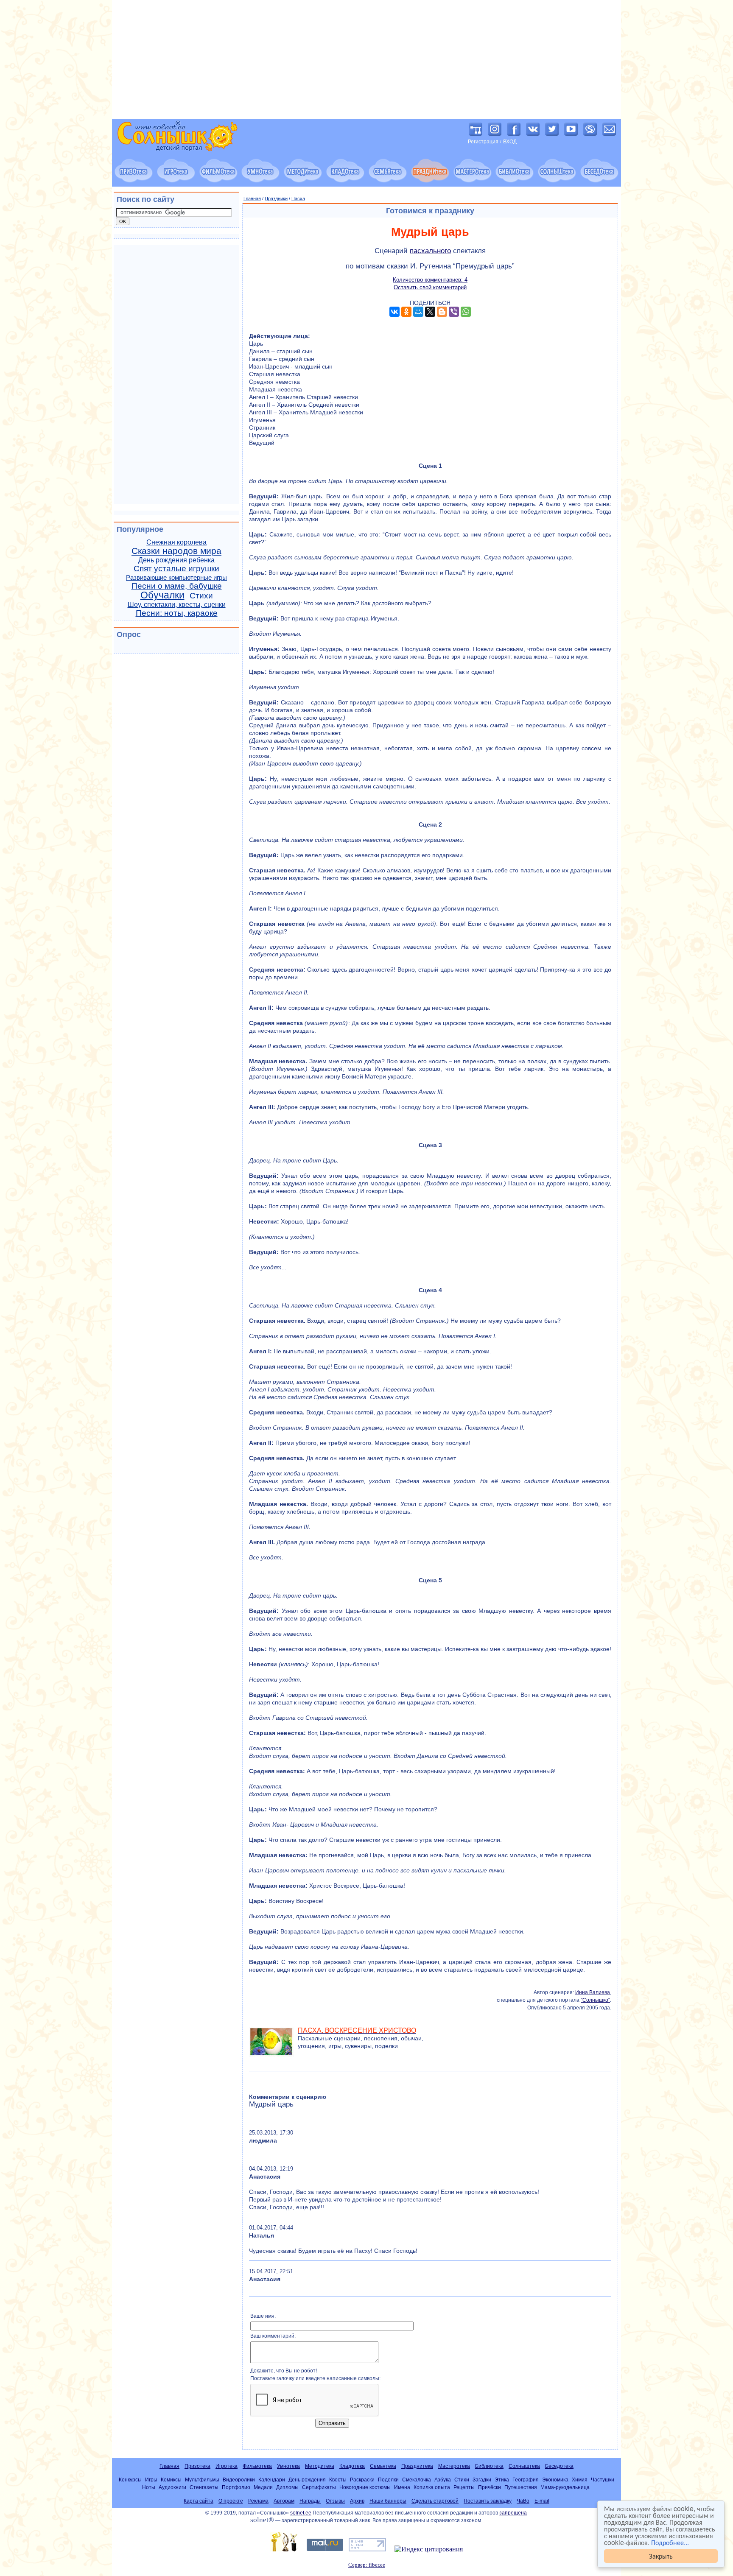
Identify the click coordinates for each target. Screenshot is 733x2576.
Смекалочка (417, 2480)
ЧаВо (523, 2501)
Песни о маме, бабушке (177, 586)
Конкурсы (130, 2480)
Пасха (298, 198)
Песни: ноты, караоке (177, 613)
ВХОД (510, 142)
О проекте (231, 2501)
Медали (263, 2487)
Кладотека (352, 2466)
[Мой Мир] (418, 312)
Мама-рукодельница (565, 2487)
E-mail (542, 2501)
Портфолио (236, 2487)
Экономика (555, 2480)
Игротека (227, 2466)
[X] (430, 312)
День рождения (307, 2480)
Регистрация (483, 142)
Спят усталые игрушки (176, 569)
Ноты (149, 2487)
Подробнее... (670, 2542)
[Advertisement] (366, 59)
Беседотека (559, 2466)
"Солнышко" (595, 2000)
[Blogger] (442, 312)
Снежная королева (176, 542)
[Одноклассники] (406, 312)
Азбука (443, 2480)
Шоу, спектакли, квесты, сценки (177, 605)
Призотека (197, 2466)
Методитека (320, 2466)
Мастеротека (454, 2466)
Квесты (338, 2480)
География (526, 2480)
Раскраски (362, 2480)
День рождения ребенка (176, 560)
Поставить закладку (488, 2501)
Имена (402, 2487)
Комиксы (171, 2480)
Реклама (258, 2501)
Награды (310, 2501)
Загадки (482, 2480)
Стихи (201, 596)
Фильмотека (257, 2466)
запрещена (513, 2513)
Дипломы (287, 2487)
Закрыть (661, 2556)
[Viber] (454, 312)
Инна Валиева (593, 1992)
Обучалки (162, 595)
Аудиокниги (172, 2487)
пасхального (430, 251)
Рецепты (464, 2487)
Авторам (284, 2501)
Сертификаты (319, 2487)
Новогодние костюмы (365, 2487)
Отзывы (335, 2501)
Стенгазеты (204, 2487)
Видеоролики (239, 2480)
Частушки (603, 2480)
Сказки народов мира (176, 551)
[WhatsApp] (466, 312)
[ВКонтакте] (394, 312)
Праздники (276, 198)
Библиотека (489, 2466)
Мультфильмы (202, 2480)
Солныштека (524, 2466)
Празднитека (417, 2466)
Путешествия (521, 2487)
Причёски (490, 2487)
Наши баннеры (388, 2501)
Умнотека (288, 2466)
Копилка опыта (432, 2487)
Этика (502, 2480)
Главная (252, 198)
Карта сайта (199, 2501)
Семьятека (383, 2466)
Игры (151, 2480)
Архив (357, 2501)
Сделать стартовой (435, 2501)
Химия (580, 2480)
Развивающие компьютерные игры (176, 578)
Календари (272, 2480)
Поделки (388, 2480)
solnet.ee (301, 2513)
